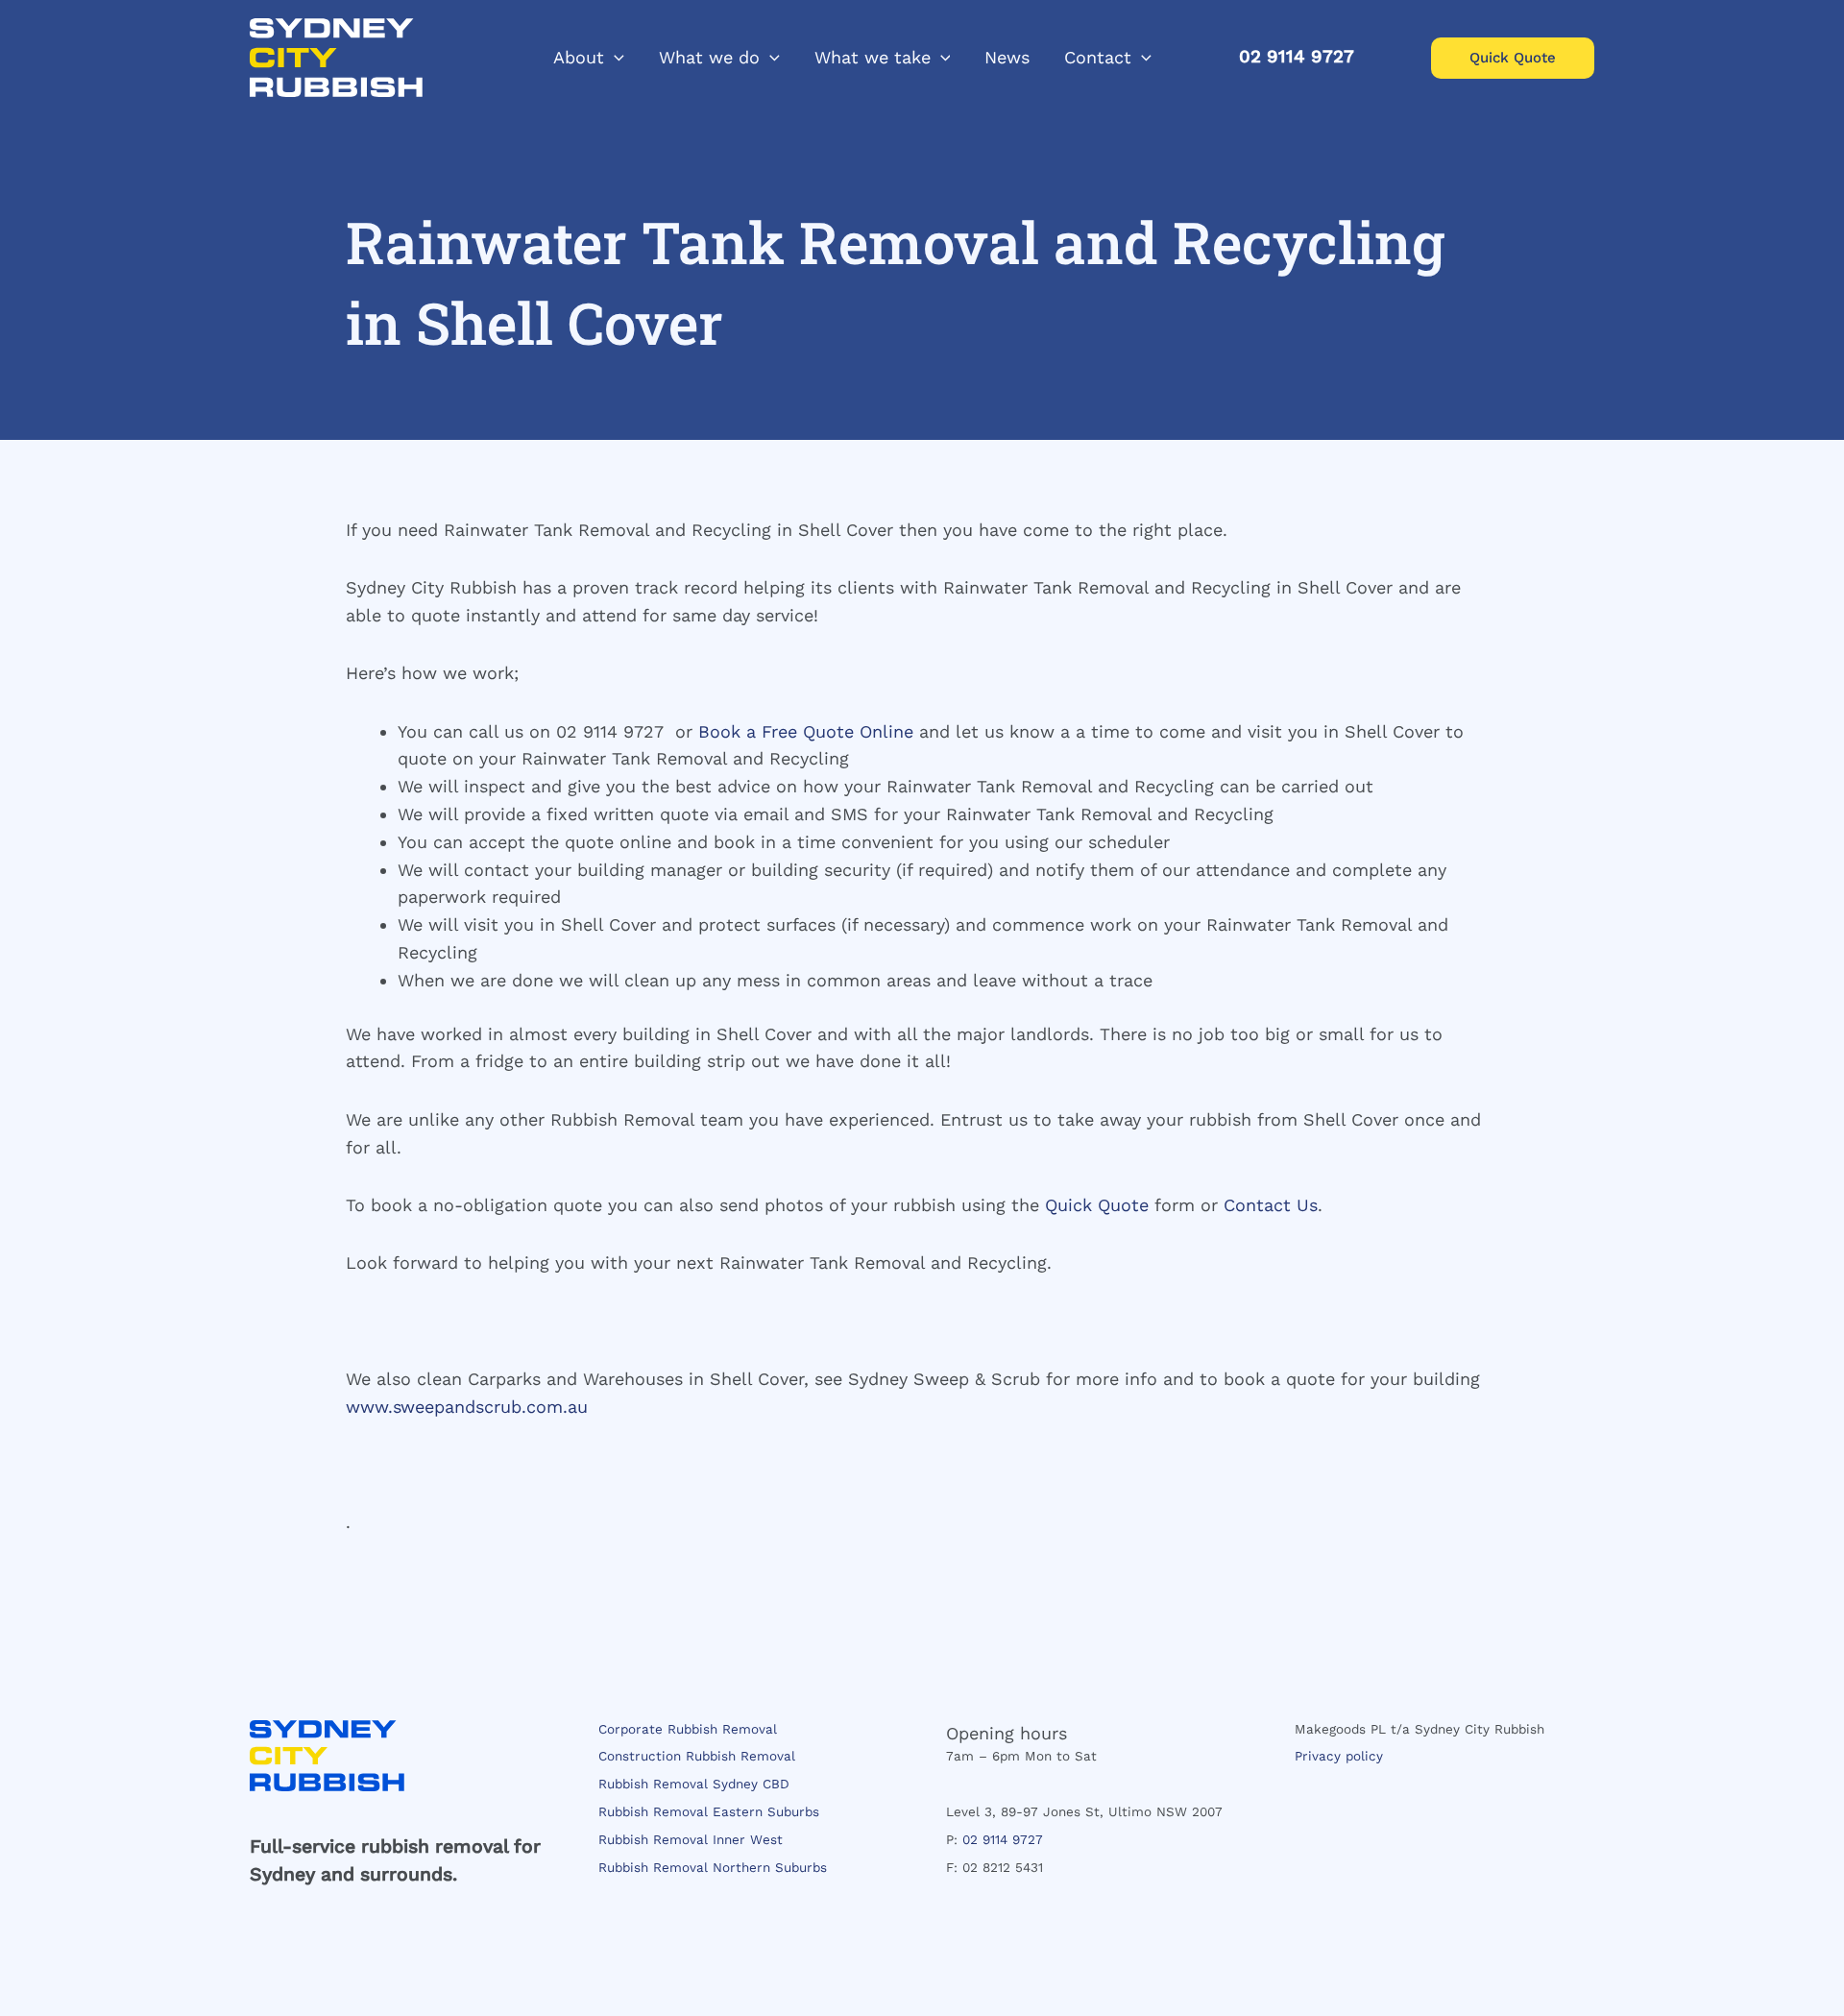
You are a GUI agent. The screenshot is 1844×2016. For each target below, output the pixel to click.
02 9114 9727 (1003, 1839)
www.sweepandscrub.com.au (467, 1407)
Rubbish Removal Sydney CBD (694, 1784)
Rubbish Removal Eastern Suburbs (709, 1811)
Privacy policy (1339, 1756)
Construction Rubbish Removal (697, 1756)
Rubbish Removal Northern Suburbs (713, 1867)
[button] (614, 58)
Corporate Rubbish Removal (688, 1729)
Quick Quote (1097, 1205)
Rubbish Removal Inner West (691, 1839)
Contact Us (1271, 1205)
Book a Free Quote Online (806, 731)
